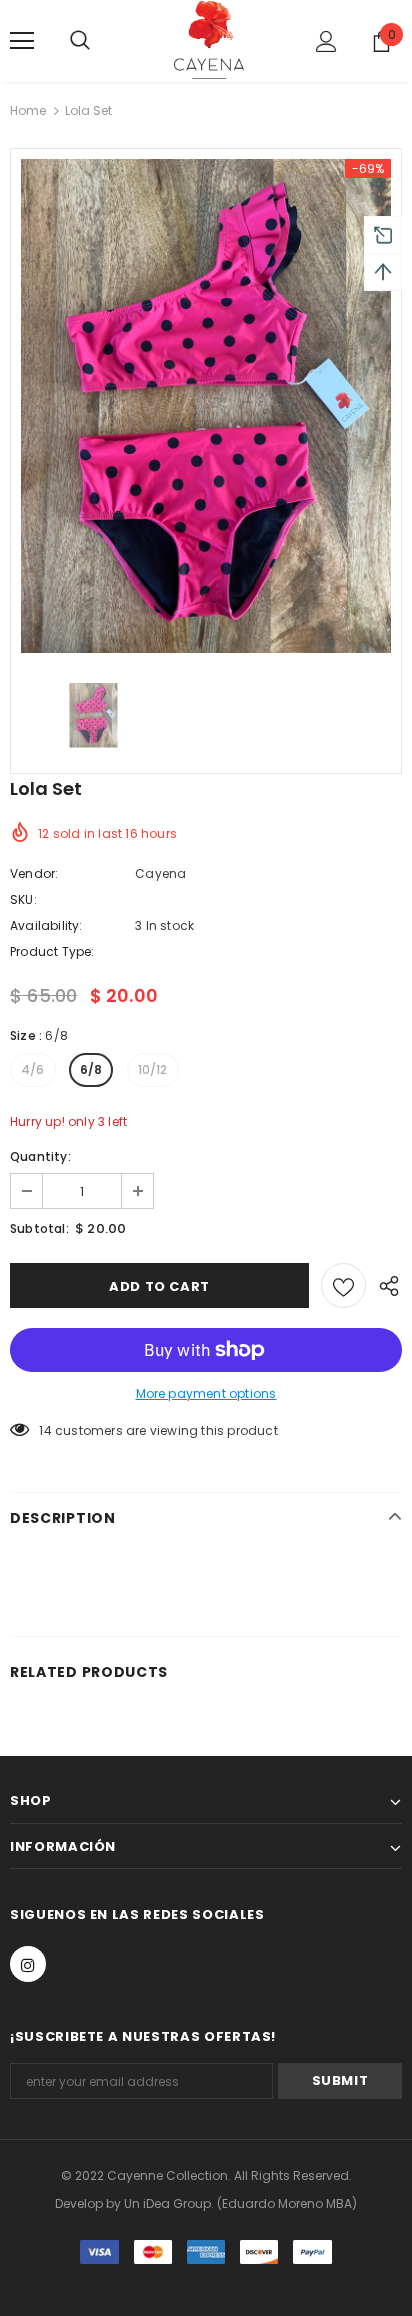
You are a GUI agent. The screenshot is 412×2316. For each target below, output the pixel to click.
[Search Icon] (100, 41)
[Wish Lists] (343, 1285)
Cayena (160, 873)
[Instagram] (28, 1964)
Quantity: (40, 1156)
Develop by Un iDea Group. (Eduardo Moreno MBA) (206, 2203)
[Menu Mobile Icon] (22, 41)
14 (45, 1430)
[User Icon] (326, 41)
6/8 (91, 1069)
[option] (206, 405)
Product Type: (52, 951)
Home (28, 110)
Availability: (46, 925)
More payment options (206, 1393)
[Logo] (209, 40)
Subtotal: (39, 1228)
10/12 (153, 1069)
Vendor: (34, 873)
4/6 (33, 1069)
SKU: (23, 899)
